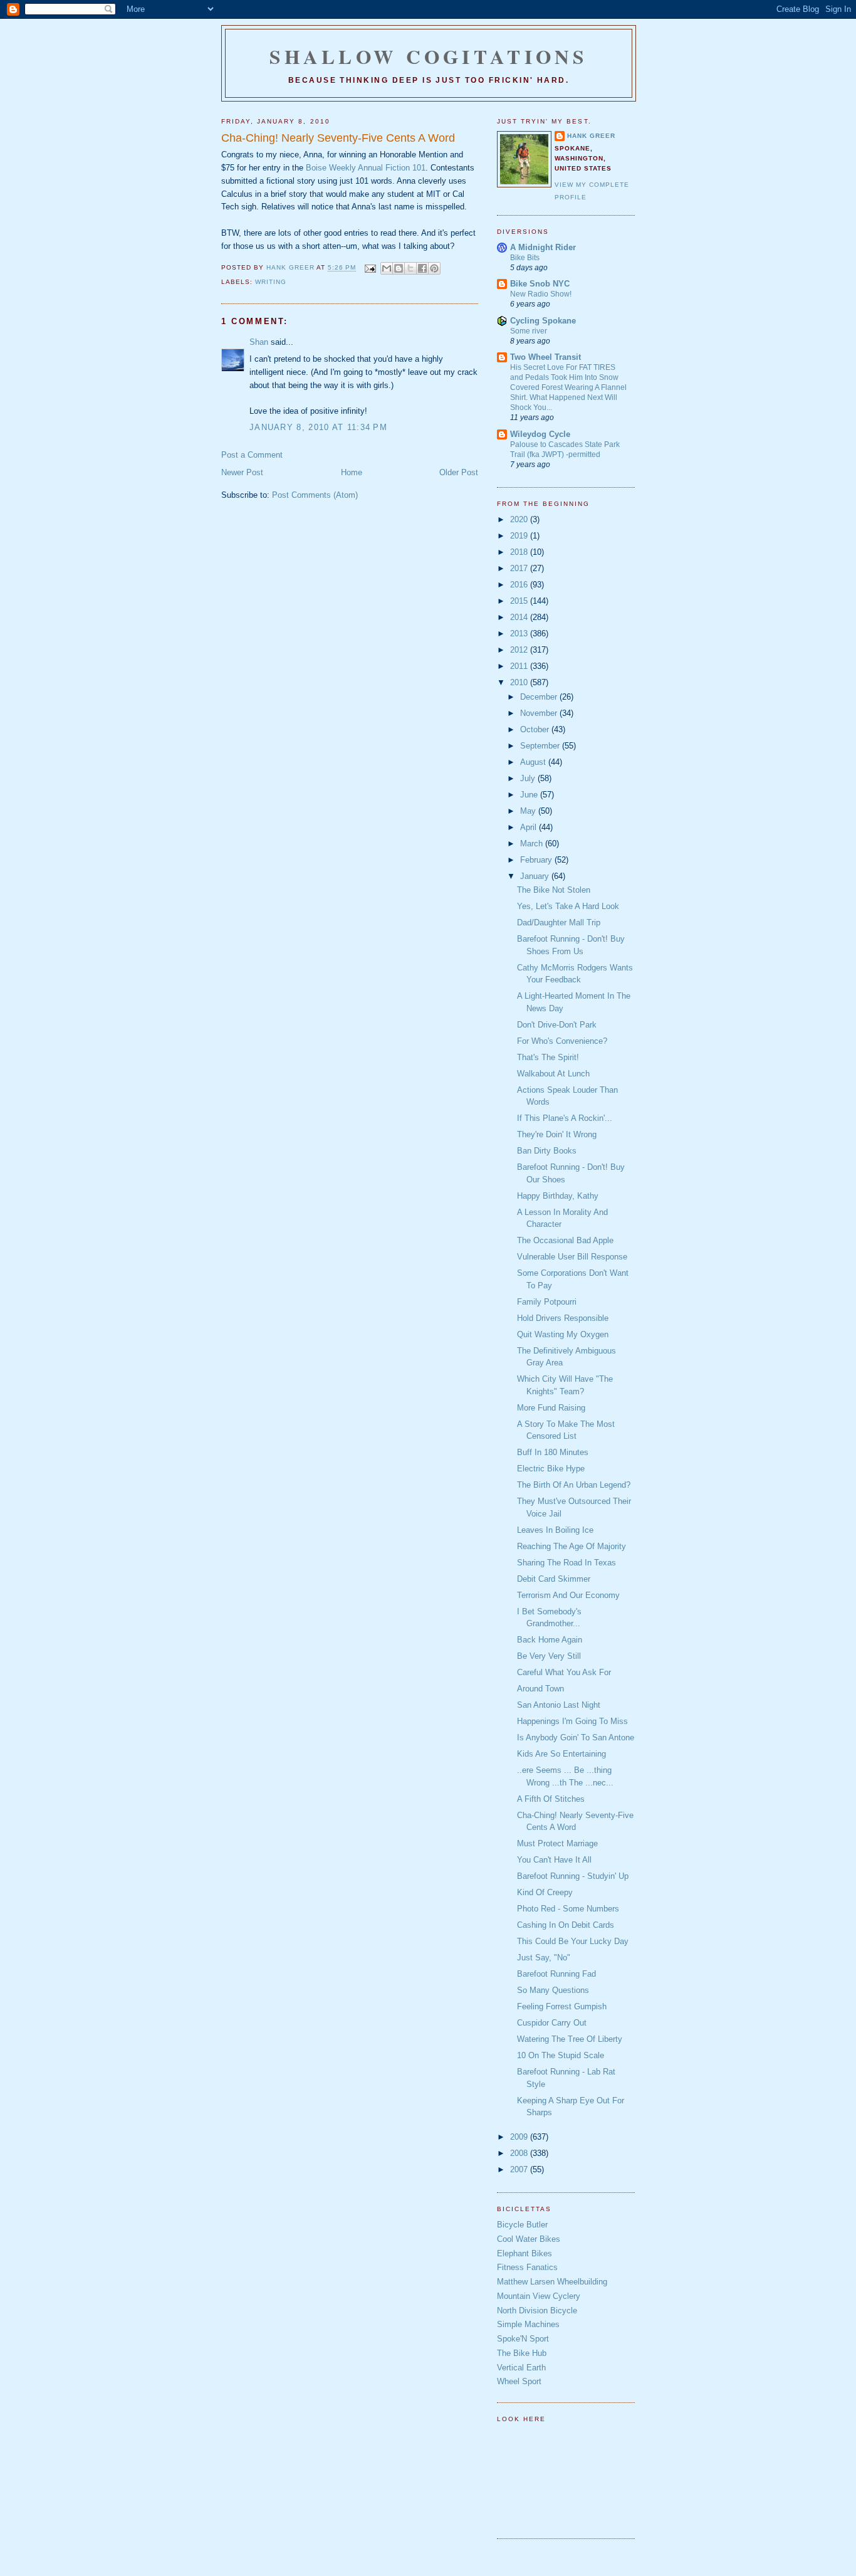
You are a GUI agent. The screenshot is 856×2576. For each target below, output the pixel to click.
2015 (520, 601)
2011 (520, 666)
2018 (520, 552)
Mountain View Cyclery (539, 2296)
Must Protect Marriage (557, 1843)
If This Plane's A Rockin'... (565, 1118)
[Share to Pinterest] (434, 268)
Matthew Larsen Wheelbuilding (552, 2282)
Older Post (459, 472)
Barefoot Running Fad (556, 1974)
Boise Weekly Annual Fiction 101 (366, 168)
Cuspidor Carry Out (552, 2023)
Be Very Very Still (549, 1656)
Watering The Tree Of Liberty (570, 2039)
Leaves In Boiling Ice (555, 1530)
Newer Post (242, 472)
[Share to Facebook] (422, 268)
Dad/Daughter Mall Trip (559, 923)
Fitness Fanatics (527, 2267)
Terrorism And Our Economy (568, 1595)
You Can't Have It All (554, 1860)
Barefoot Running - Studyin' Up (573, 1876)
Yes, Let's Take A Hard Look (568, 906)
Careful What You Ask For (564, 1672)
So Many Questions (553, 1990)
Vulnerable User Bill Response (572, 1257)
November (540, 713)
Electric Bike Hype (551, 1469)
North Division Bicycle (537, 2311)
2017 (520, 568)
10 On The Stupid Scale (561, 2055)
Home (352, 472)
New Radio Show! (541, 294)
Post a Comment (252, 455)
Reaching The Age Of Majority (572, 1546)
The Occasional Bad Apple (565, 1240)
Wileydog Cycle (540, 434)
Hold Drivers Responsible (563, 1318)
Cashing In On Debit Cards (566, 1925)
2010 (520, 682)
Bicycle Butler (522, 2225)
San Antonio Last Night (559, 1705)
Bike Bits (525, 258)
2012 (520, 650)
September (541, 746)
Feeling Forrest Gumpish (562, 2006)
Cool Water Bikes (529, 2239)
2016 (520, 585)
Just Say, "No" (544, 1958)
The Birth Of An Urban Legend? (574, 1485)
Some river (529, 331)
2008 (520, 2153)
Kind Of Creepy (545, 1892)
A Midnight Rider (543, 247)
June (530, 795)
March (533, 844)
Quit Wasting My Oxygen (563, 1334)
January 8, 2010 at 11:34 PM (318, 427)
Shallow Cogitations (429, 56)
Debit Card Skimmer (554, 1579)
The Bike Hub (522, 2353)
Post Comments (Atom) (315, 495)
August (534, 762)
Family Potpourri (547, 1302)
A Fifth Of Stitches (551, 1799)
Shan (259, 342)
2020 (520, 519)
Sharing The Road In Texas (566, 1563)
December (540, 697)
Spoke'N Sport (523, 2339)
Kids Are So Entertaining (561, 1754)
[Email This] (387, 268)
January (536, 876)
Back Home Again (550, 1640)
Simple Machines (528, 2324)
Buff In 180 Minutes (553, 1452)
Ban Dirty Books (547, 1151)
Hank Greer (591, 136)
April (530, 827)
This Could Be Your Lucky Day (573, 1941)
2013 (520, 633)
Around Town (540, 1689)
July (529, 778)
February (537, 860)
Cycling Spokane (543, 321)
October (536, 729)
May (529, 811)
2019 (520, 536)
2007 (520, 2169)
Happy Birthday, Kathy (558, 1196)
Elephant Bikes (525, 2253)
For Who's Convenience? (562, 1041)
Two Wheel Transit (545, 357)
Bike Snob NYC (540, 284)
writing (271, 282)
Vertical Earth (521, 2368)
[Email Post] (369, 268)
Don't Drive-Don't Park (557, 1025)
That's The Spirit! (548, 1057)
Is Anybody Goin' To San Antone (576, 1737)
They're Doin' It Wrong (557, 1134)
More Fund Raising (551, 1408)
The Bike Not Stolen (554, 890)
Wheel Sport (519, 2381)
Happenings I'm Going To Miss (572, 1721)
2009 (520, 2137)
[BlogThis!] (399, 268)
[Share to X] (410, 268)
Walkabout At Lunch (553, 1074)
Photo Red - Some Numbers (568, 1909)
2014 (520, 617)
